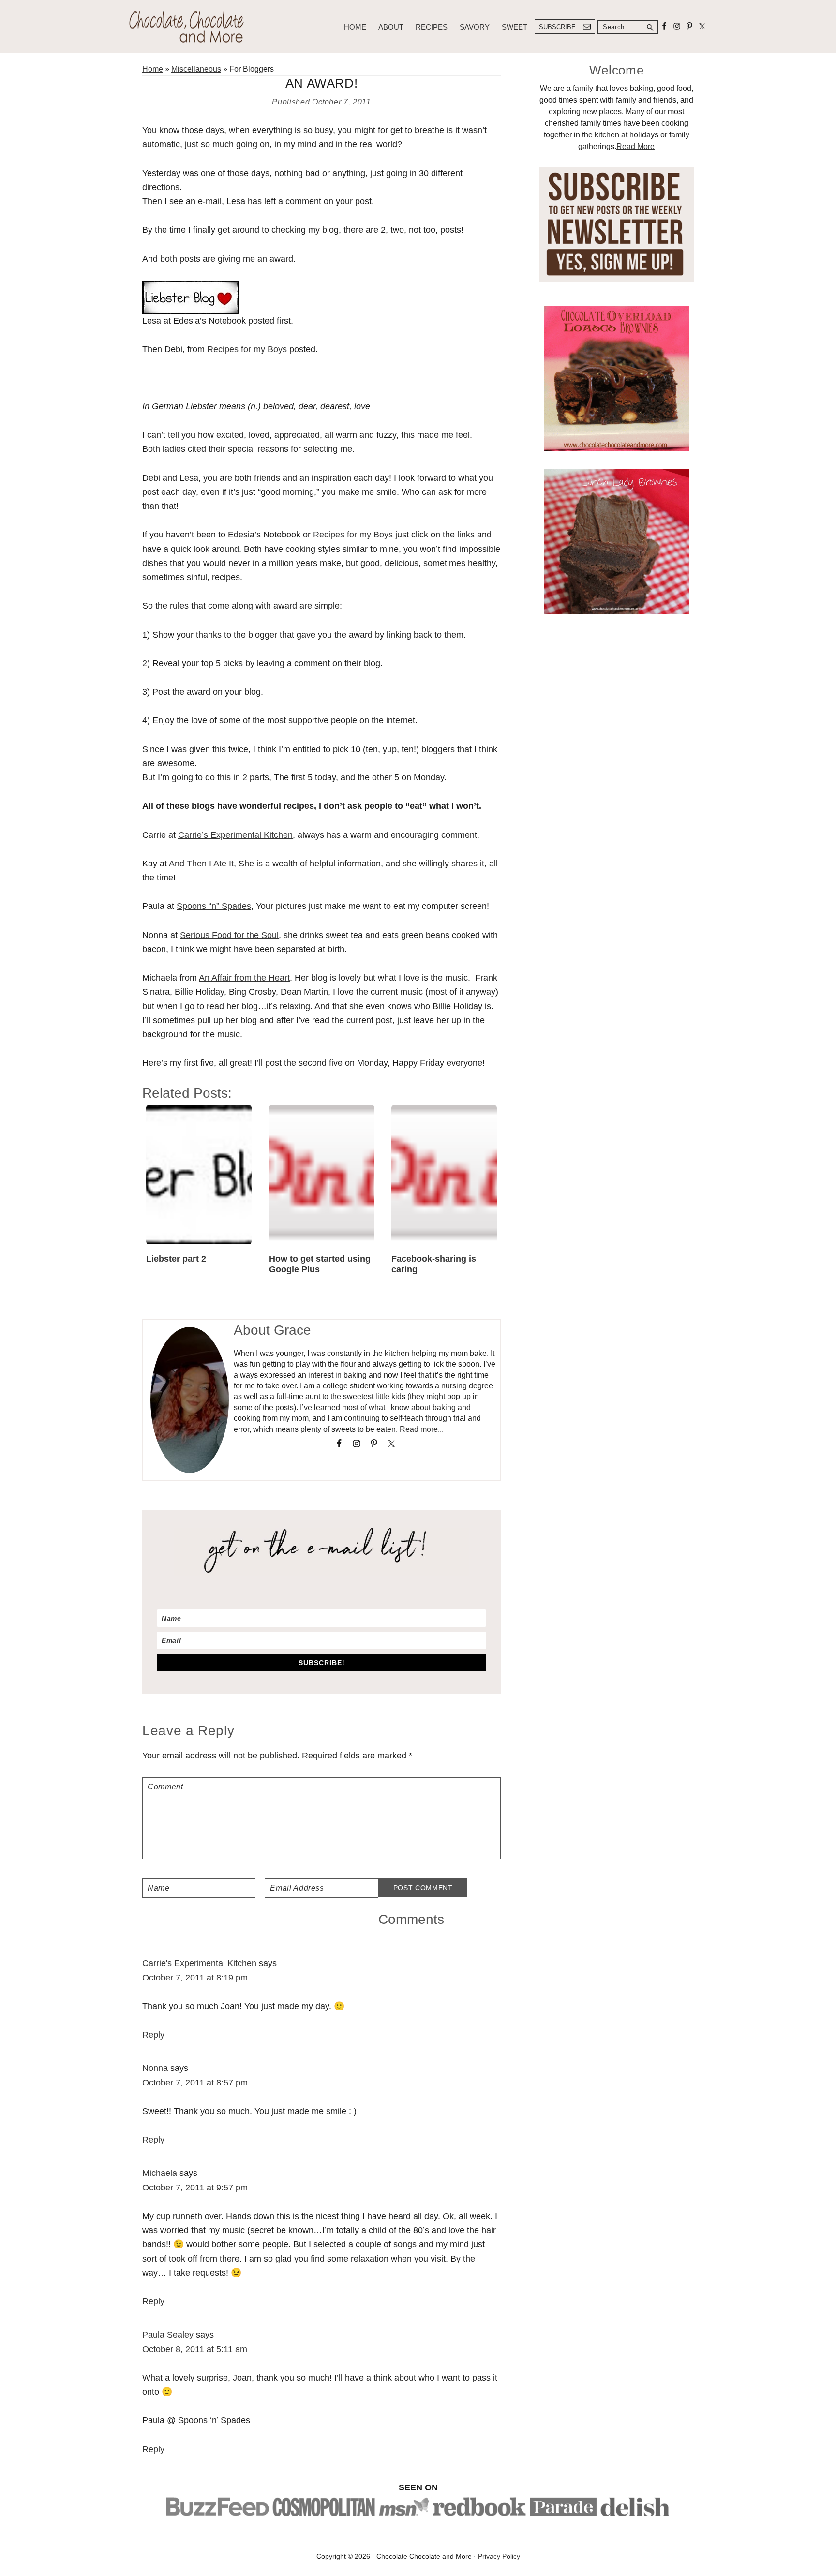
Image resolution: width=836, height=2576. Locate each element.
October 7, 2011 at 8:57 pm (195, 2083)
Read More (635, 146)
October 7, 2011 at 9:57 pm (195, 2188)
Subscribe (557, 27)
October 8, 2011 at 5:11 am (195, 2349)
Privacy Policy (499, 2556)
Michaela (160, 2173)
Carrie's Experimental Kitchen (199, 1963)
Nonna (155, 2068)
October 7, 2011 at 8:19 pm (195, 1978)
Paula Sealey (168, 2335)
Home (153, 69)
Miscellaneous (196, 69)
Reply (153, 2035)
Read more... (422, 1429)
